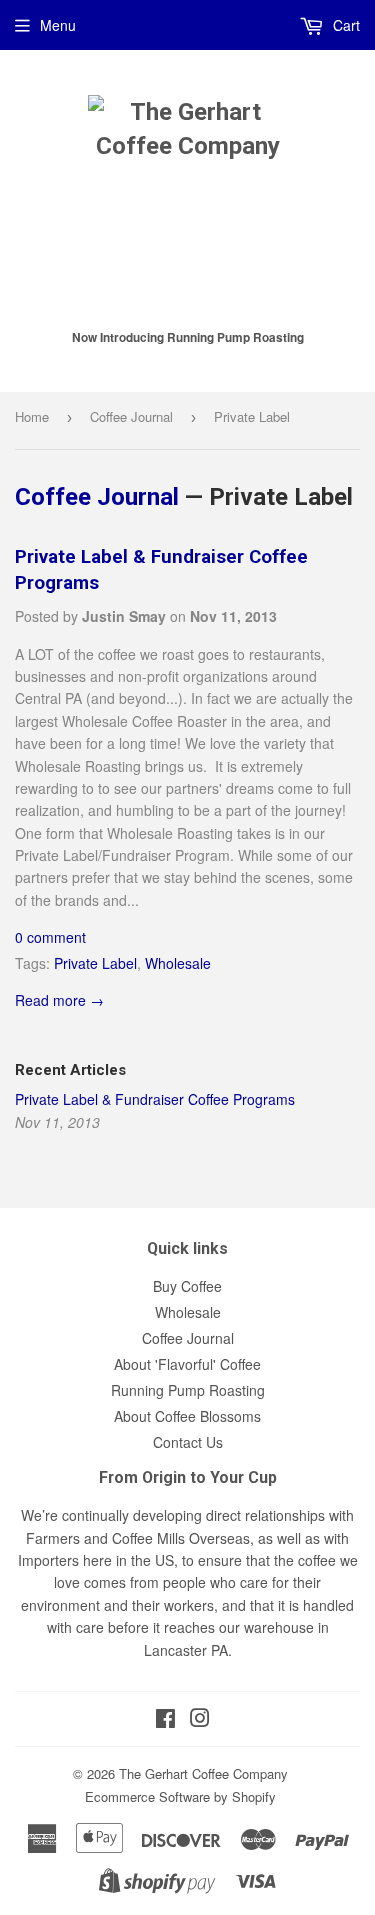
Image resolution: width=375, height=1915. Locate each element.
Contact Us (188, 1442)
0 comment (50, 937)
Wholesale (178, 963)
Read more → (59, 1000)
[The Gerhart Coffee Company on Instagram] (200, 1720)
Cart (344, 25)
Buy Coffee (187, 1286)
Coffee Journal (131, 416)
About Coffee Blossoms (187, 1416)
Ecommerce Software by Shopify (180, 1796)
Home (32, 416)
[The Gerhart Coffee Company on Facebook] (165, 1720)
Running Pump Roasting (188, 1390)
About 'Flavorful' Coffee (187, 1364)
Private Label (95, 963)
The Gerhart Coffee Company (203, 1773)
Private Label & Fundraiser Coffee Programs (155, 1099)
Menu (58, 25)
